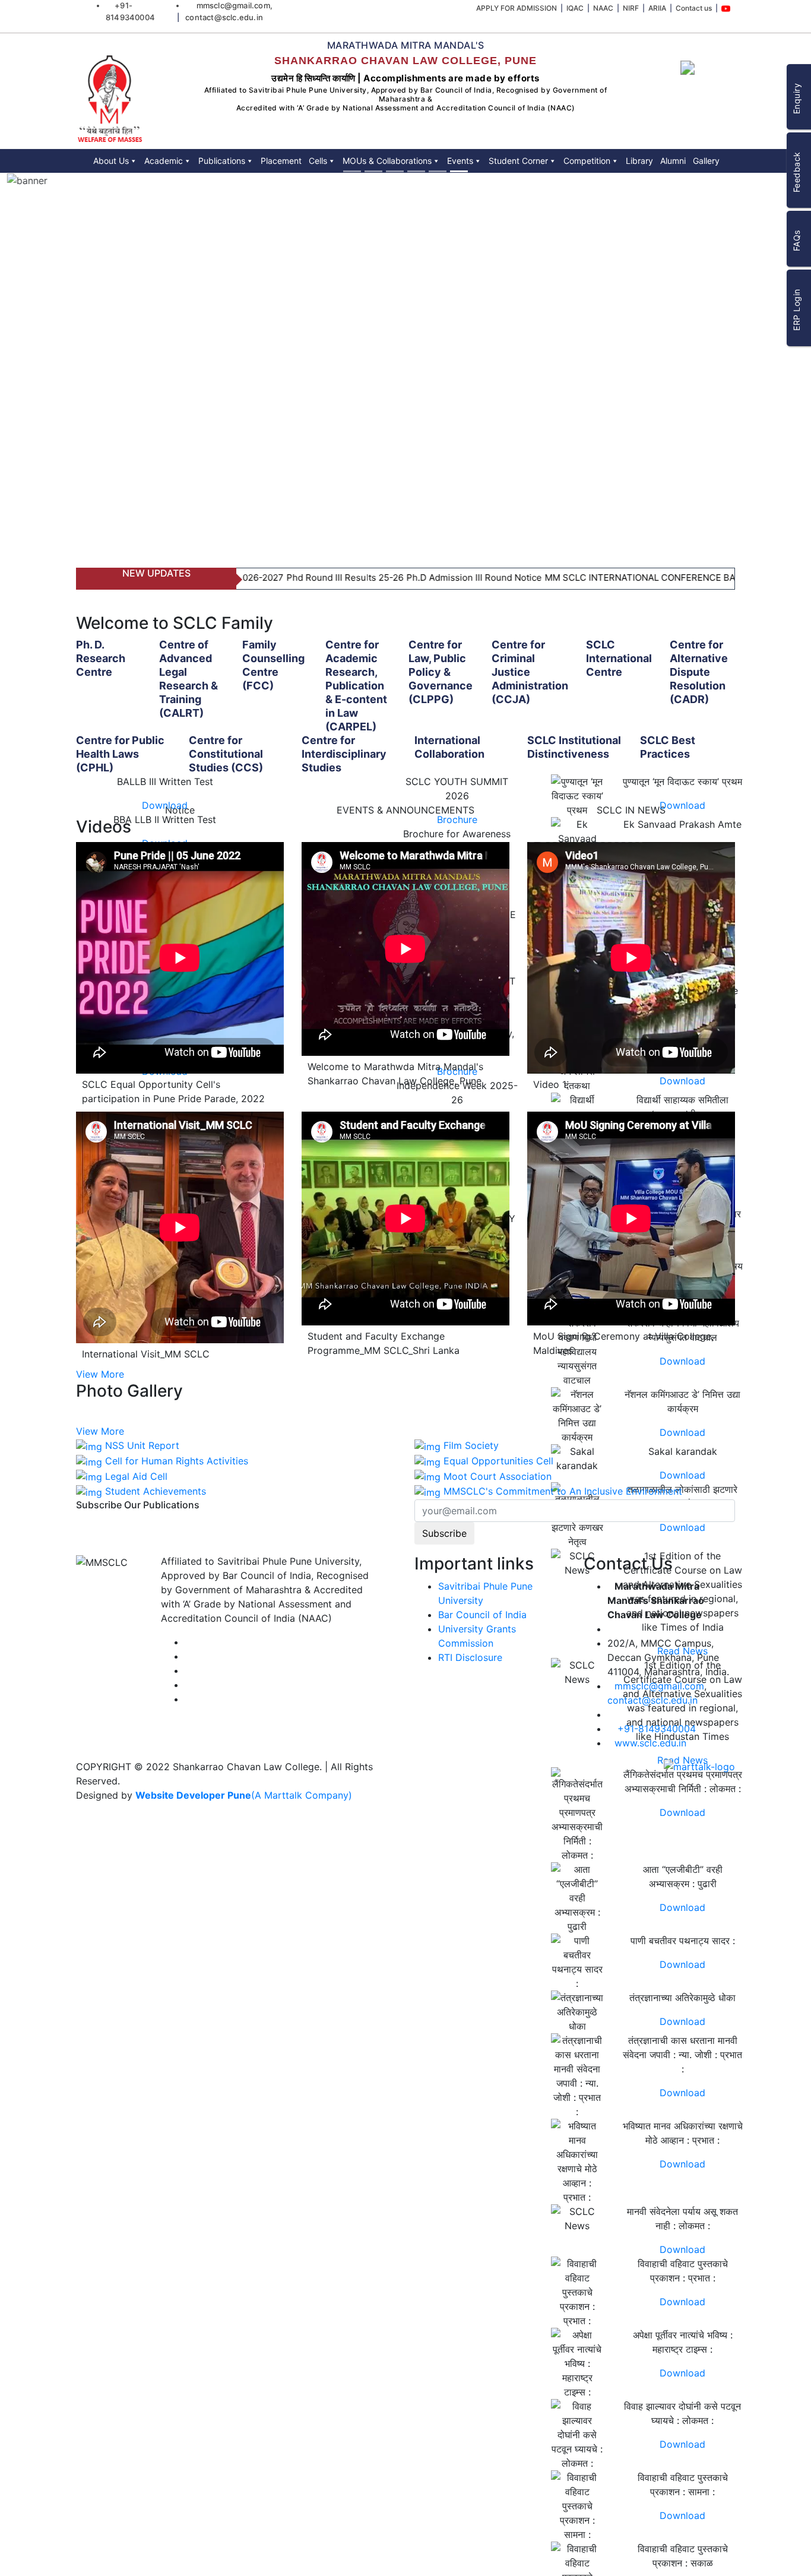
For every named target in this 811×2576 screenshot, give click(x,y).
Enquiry (796, 99)
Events (460, 161)
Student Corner (518, 161)
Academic (164, 161)
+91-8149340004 (657, 1729)
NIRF (643, 8)
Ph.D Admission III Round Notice (408, 577)
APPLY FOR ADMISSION (540, 8)
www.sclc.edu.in (650, 1743)
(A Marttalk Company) (302, 1795)
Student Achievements (156, 1491)
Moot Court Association (498, 1476)
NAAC (619, 8)
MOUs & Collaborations (387, 161)
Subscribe (444, 1533)
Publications (222, 161)
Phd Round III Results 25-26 (279, 577)
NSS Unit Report (142, 1445)
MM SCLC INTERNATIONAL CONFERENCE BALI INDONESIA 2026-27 (622, 577)
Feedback (796, 173)
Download (165, 805)
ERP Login (796, 310)
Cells (318, 161)
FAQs (796, 241)
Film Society (471, 1445)
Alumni (673, 161)
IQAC (595, 8)
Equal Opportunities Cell (498, 1461)
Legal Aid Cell (136, 1476)
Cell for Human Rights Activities (177, 1461)
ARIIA (666, 8)
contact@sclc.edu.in (652, 1700)
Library (639, 161)
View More (100, 1374)
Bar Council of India (482, 1615)
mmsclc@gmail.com (659, 1686)
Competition (587, 161)
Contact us (699, 8)
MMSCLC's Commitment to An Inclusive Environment (563, 1491)
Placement (281, 161)
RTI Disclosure (470, 1657)
